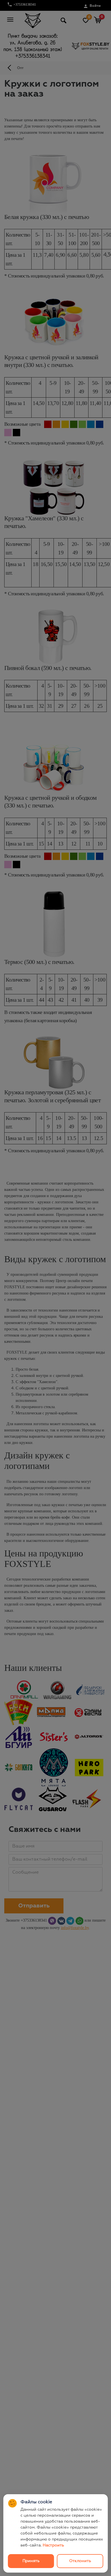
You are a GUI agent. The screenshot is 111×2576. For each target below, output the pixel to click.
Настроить (53, 2545)
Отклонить (80, 2561)
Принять (31, 2561)
